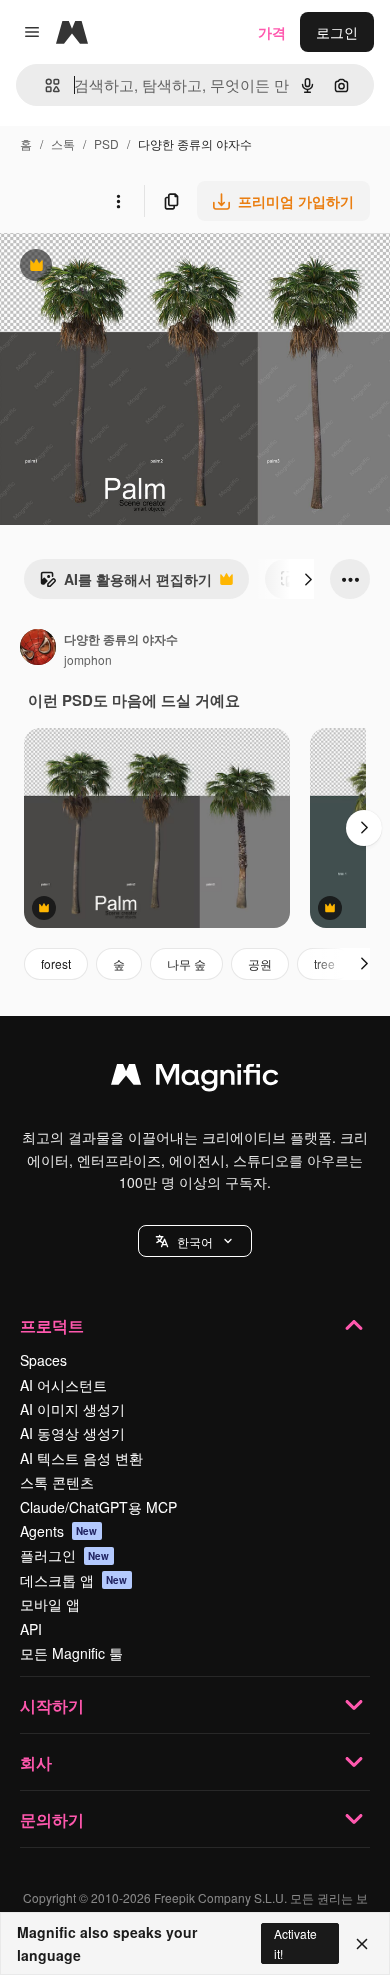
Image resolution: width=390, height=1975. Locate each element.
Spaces (43, 1360)
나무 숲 (186, 963)
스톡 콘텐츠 (57, 1482)
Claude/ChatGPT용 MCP (98, 1507)
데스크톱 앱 (74, 1580)
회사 (36, 1762)
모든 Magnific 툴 (71, 1653)
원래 (115, 267)
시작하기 (52, 1705)
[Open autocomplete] (44, 85)
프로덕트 (52, 1325)
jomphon (88, 659)
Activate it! (295, 1943)
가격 (272, 32)
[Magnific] (195, 1079)
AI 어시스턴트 (63, 1385)
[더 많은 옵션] (118, 201)
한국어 (195, 1241)
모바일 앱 (50, 1604)
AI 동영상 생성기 (72, 1433)
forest (56, 963)
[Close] (362, 1944)
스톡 (63, 143)
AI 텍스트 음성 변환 (81, 1458)
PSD (106, 143)
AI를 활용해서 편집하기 (125, 584)
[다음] (308, 579)
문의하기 (52, 1819)
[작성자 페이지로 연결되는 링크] (38, 649)
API (31, 1629)
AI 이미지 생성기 (72, 1409)
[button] (195, 1241)
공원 (260, 963)
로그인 (337, 32)
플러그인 (65, 1555)
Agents (59, 1531)
